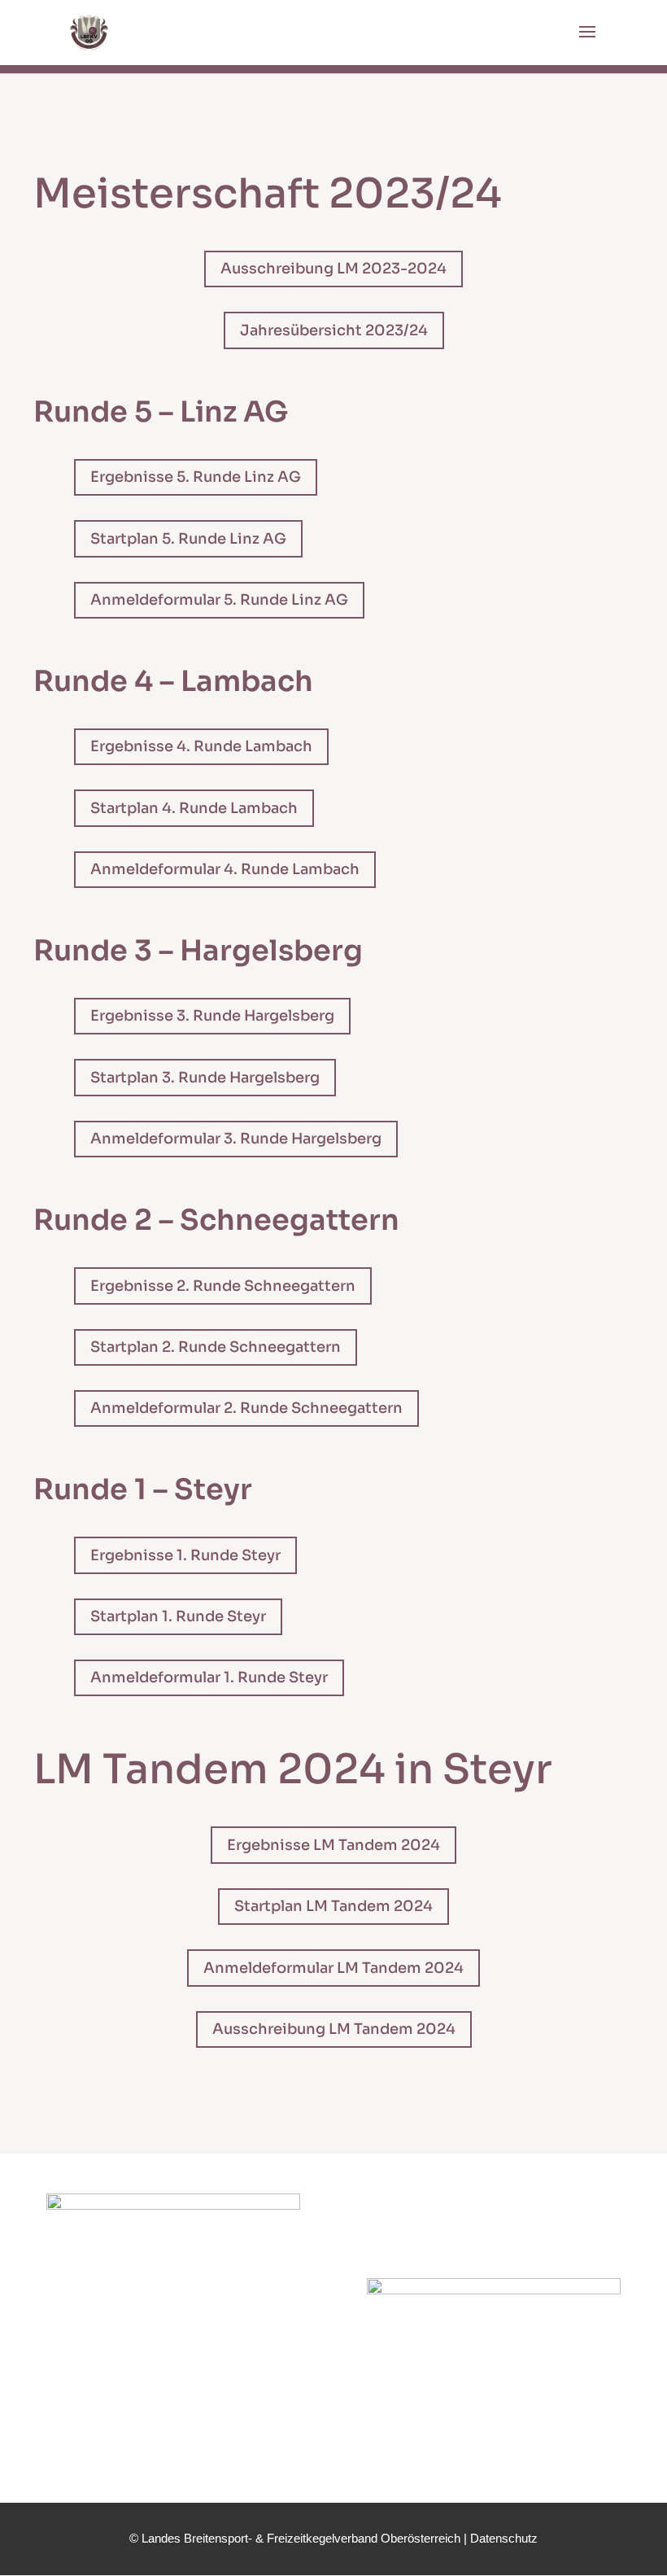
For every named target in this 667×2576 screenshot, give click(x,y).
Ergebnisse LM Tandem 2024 (333, 1845)
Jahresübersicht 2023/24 (334, 330)
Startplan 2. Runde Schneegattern (216, 1347)
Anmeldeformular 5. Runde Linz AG (219, 600)
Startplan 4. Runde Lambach (194, 808)
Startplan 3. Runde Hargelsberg (205, 1078)
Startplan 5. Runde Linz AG (188, 539)
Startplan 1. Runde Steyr (178, 1616)
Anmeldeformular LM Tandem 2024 (333, 1968)
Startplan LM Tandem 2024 (333, 1906)
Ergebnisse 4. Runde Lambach (201, 746)
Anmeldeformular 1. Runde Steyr (209, 1677)
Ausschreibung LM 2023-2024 (333, 269)
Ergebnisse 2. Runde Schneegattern (223, 1286)
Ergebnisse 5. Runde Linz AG (196, 477)
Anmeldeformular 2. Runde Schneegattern (246, 1408)
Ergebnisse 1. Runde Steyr (185, 1555)
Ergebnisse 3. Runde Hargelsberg (212, 1016)
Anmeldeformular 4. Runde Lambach (225, 869)
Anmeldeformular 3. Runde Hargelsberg (236, 1139)
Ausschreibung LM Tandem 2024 (334, 2029)
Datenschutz (504, 2538)
